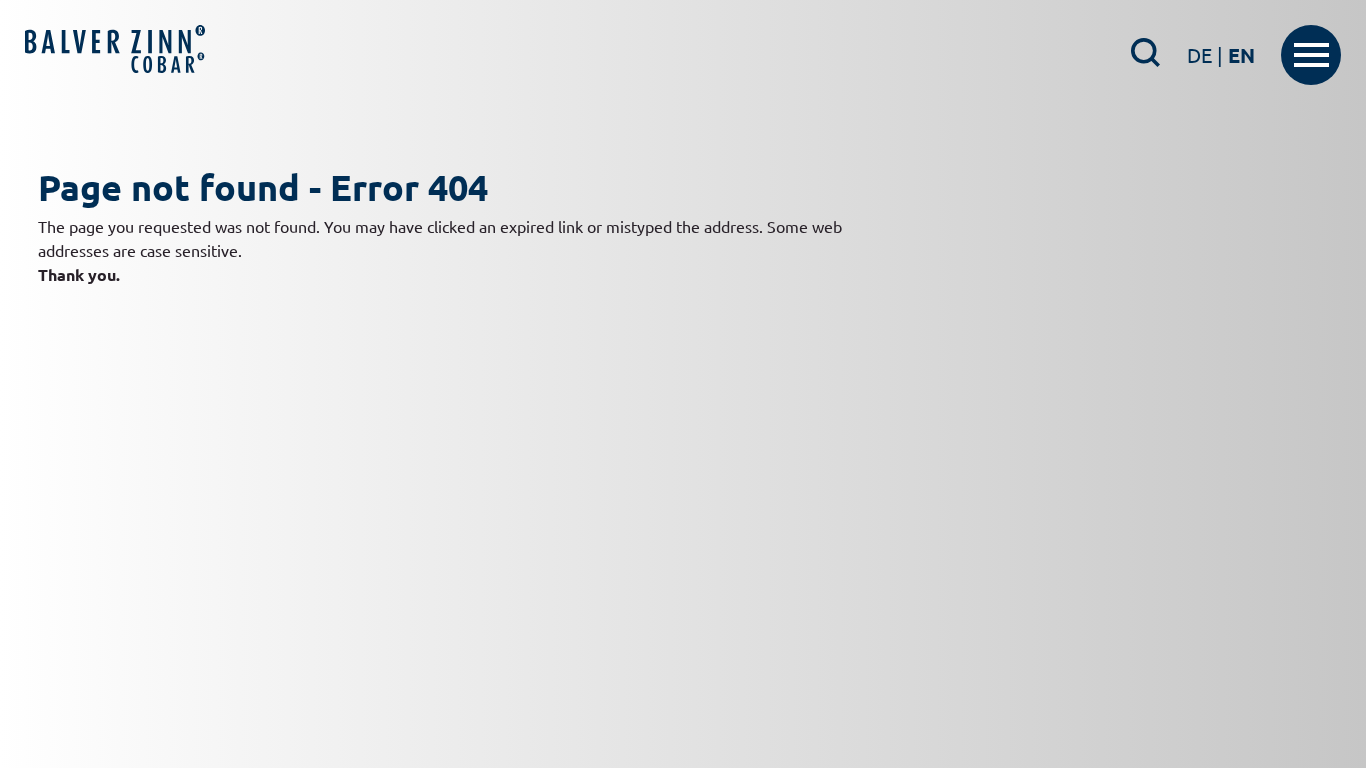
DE (1205, 54)
